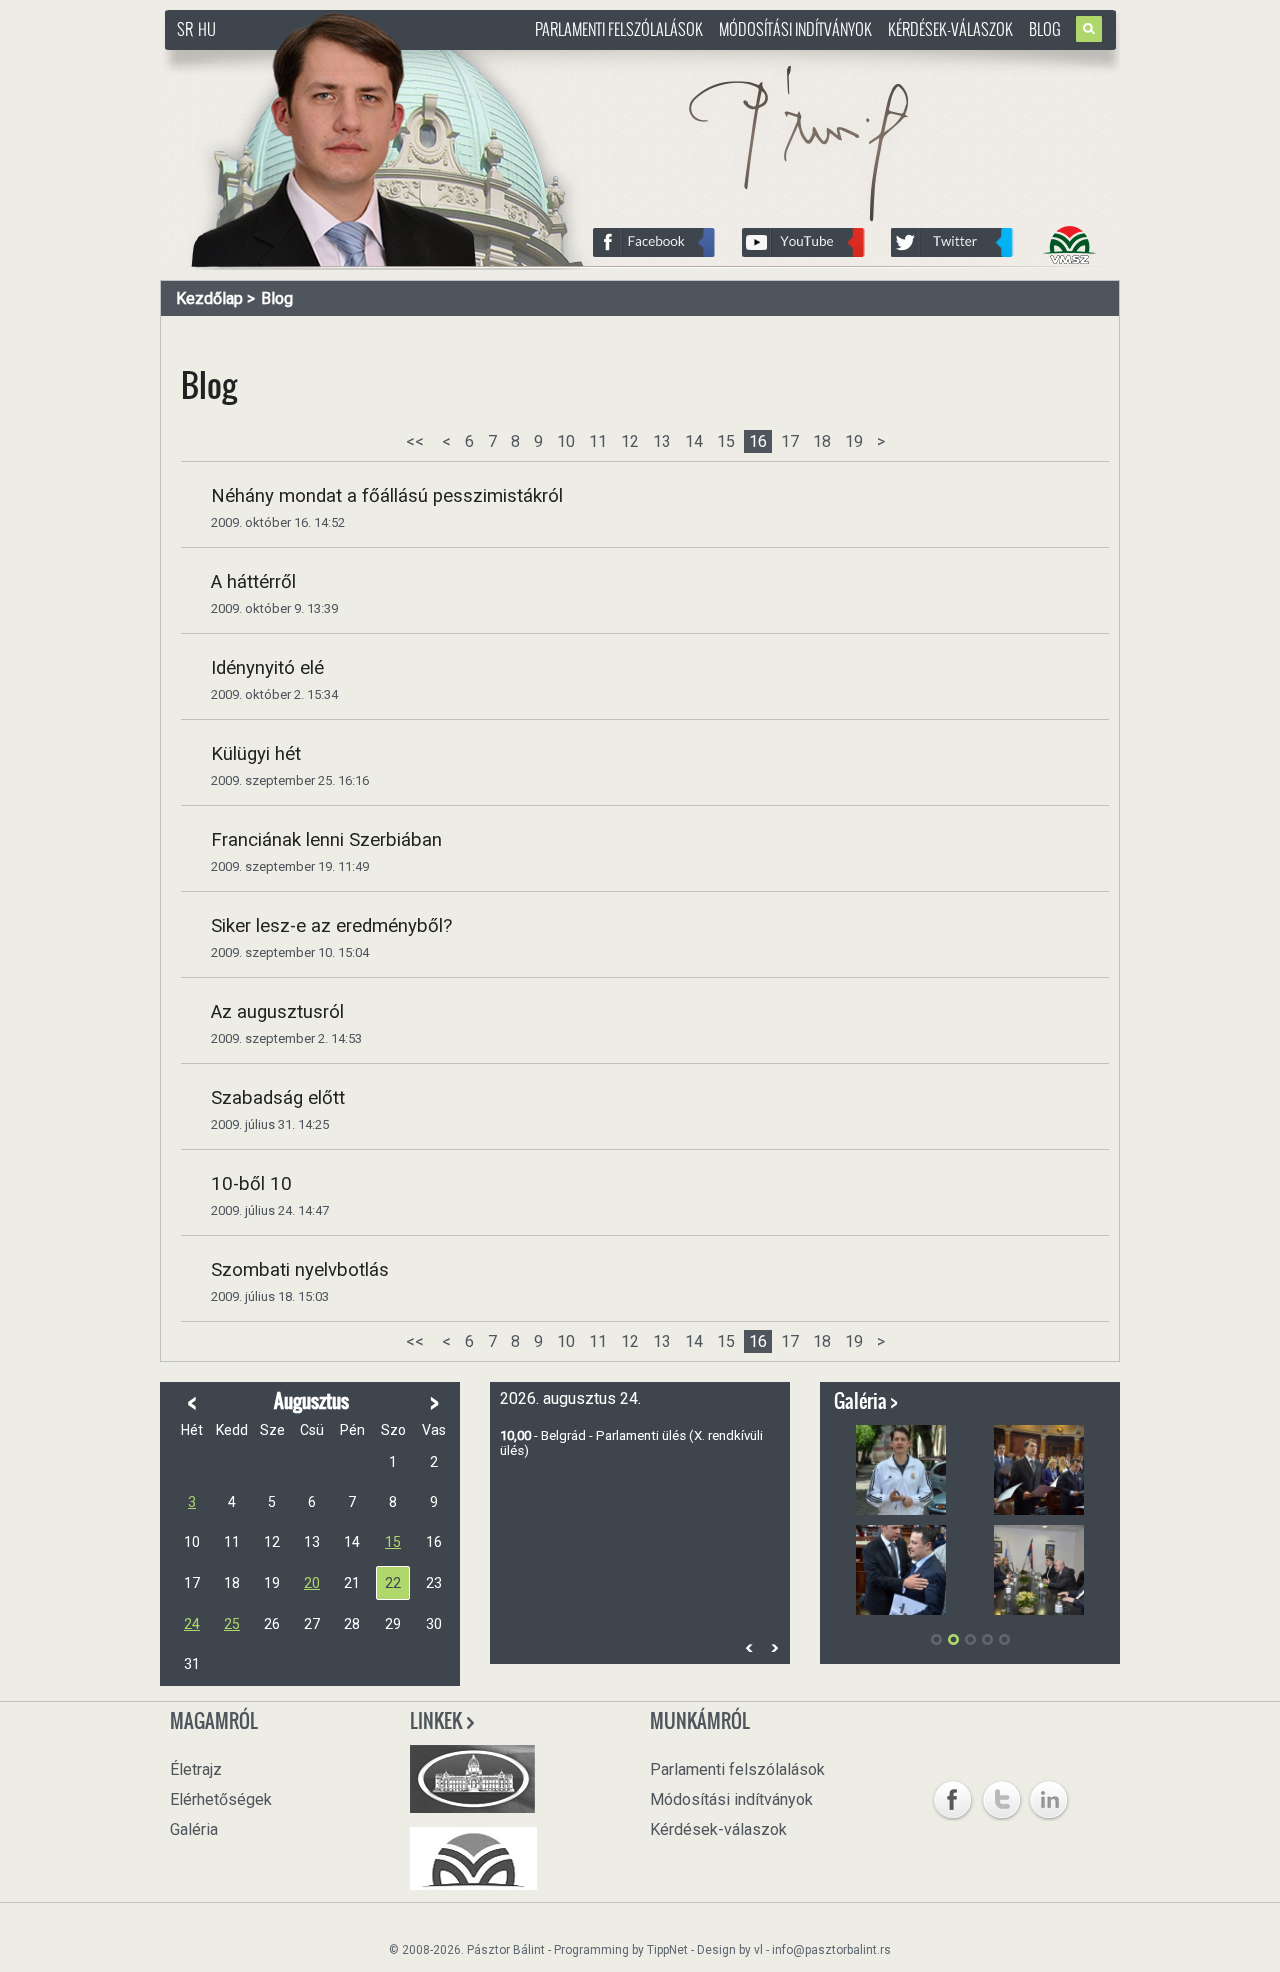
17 (790, 441)
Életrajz (196, 1769)
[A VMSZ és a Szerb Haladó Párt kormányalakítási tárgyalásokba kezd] (1039, 1570)
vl (758, 1950)
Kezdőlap (209, 298)
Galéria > (866, 1401)
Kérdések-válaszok (950, 29)
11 (598, 441)
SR (185, 29)
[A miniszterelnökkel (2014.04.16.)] (901, 1570)
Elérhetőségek (221, 1799)
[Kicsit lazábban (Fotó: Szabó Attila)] (901, 1470)
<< (415, 441)
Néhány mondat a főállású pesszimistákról (387, 496)
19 (854, 441)
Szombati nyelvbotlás (300, 1270)
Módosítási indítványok (795, 29)
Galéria (194, 1829)
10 (566, 441)
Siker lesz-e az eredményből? (331, 926)
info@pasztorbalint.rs (831, 1950)
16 (758, 441)
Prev (749, 1647)
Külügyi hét (256, 754)
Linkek (437, 1721)
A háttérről (253, 582)
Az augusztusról (277, 1012)
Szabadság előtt (278, 1098)
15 (726, 441)
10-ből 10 (251, 1184)
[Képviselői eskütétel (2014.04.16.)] (1039, 1470)
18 (822, 441)
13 (662, 441)
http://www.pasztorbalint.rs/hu (326, 59)
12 (630, 441)
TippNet (667, 1950)
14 (694, 441)
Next (774, 1647)
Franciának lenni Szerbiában (326, 840)
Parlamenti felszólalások (619, 29)
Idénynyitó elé (267, 668)
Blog (1045, 29)
